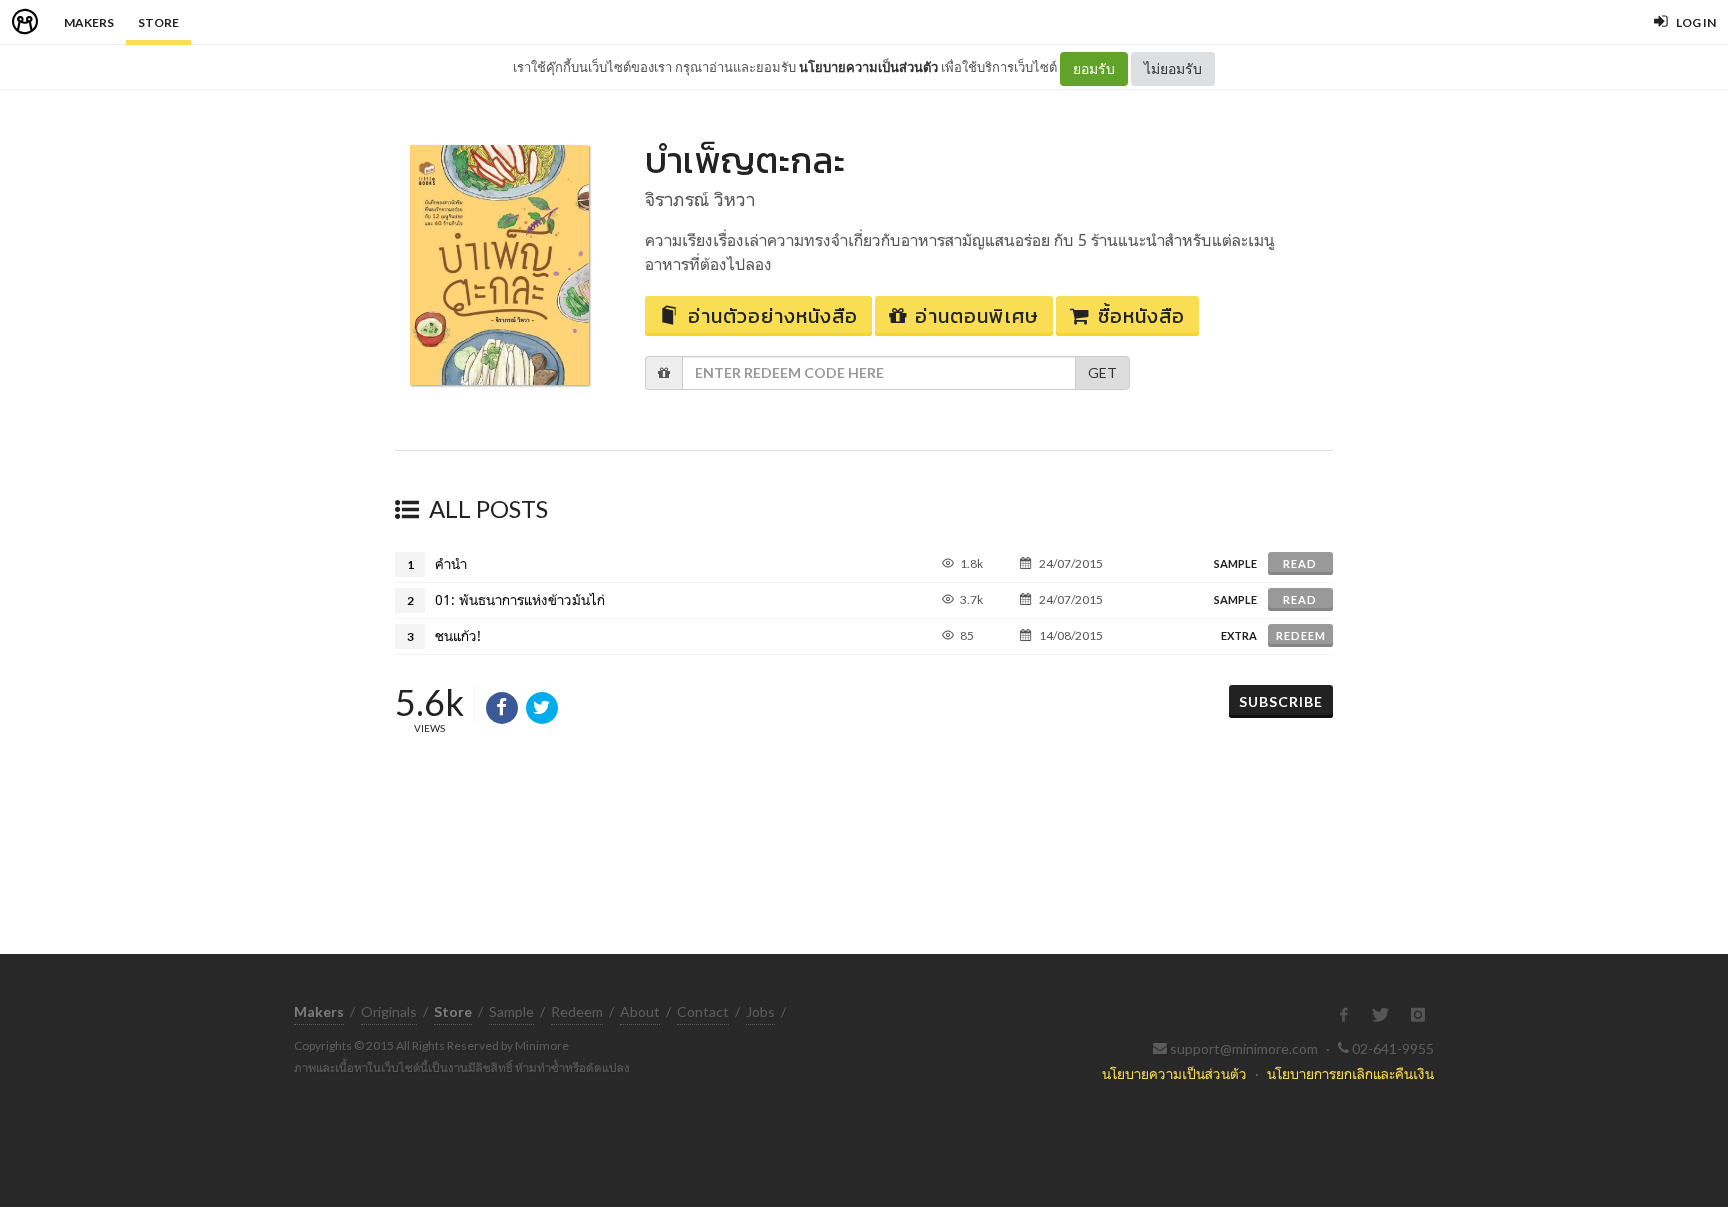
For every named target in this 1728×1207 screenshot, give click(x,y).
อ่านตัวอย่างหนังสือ (773, 316)
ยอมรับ (1094, 68)
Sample (511, 1011)
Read (1300, 563)
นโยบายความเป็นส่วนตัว (868, 67)
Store (158, 22)
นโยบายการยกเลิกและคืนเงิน (1350, 1073)
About (640, 1011)
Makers (89, 22)
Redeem (1301, 635)
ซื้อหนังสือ (1141, 316)
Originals (389, 1011)
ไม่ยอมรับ (1173, 68)
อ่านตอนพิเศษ (977, 316)
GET (1102, 372)
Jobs (760, 1011)
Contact (703, 1011)
